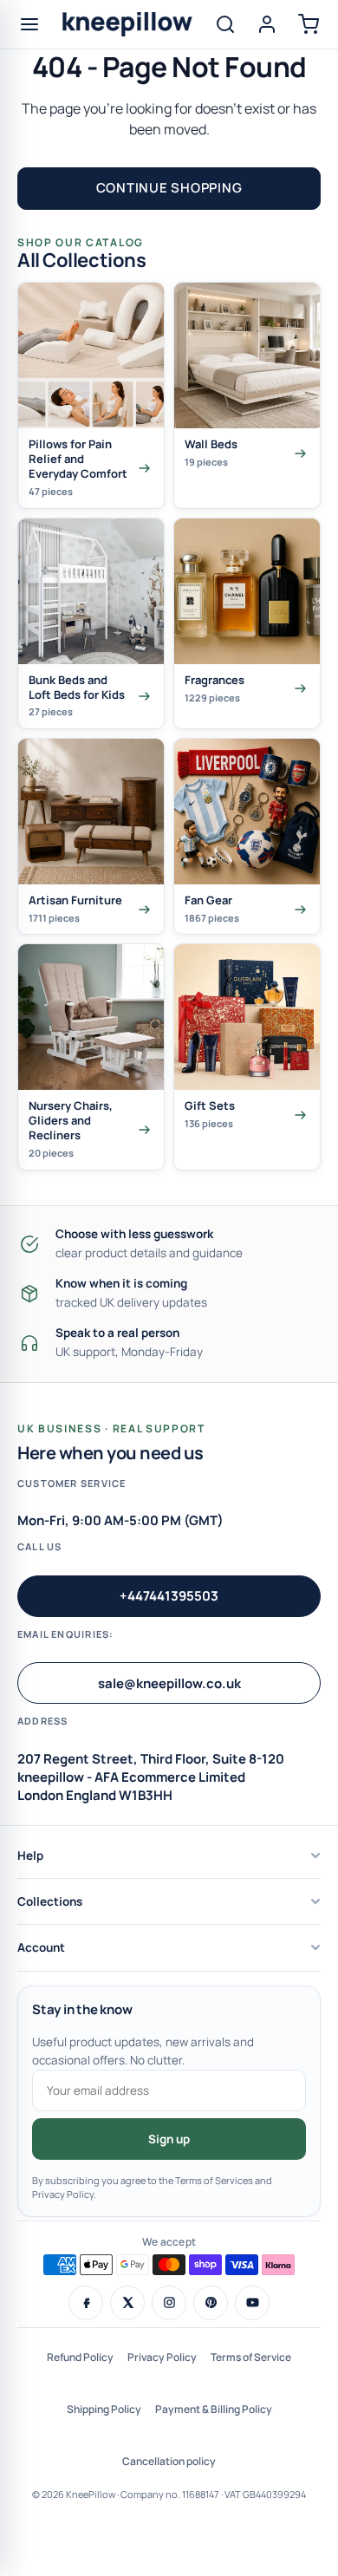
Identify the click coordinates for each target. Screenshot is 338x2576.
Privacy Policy (162, 2357)
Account (41, 1947)
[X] (127, 2303)
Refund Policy (80, 2357)
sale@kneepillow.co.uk (169, 1683)
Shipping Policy (104, 2409)
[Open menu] (29, 24)
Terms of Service (251, 2357)
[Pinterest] (211, 2303)
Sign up (169, 2139)
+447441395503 (169, 1596)
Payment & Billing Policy (214, 2409)
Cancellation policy (169, 2461)
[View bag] (309, 24)
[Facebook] (86, 2303)
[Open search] (225, 24)
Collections (50, 1901)
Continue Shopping (169, 188)
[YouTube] (252, 2303)
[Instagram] (169, 2303)
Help (30, 1855)
